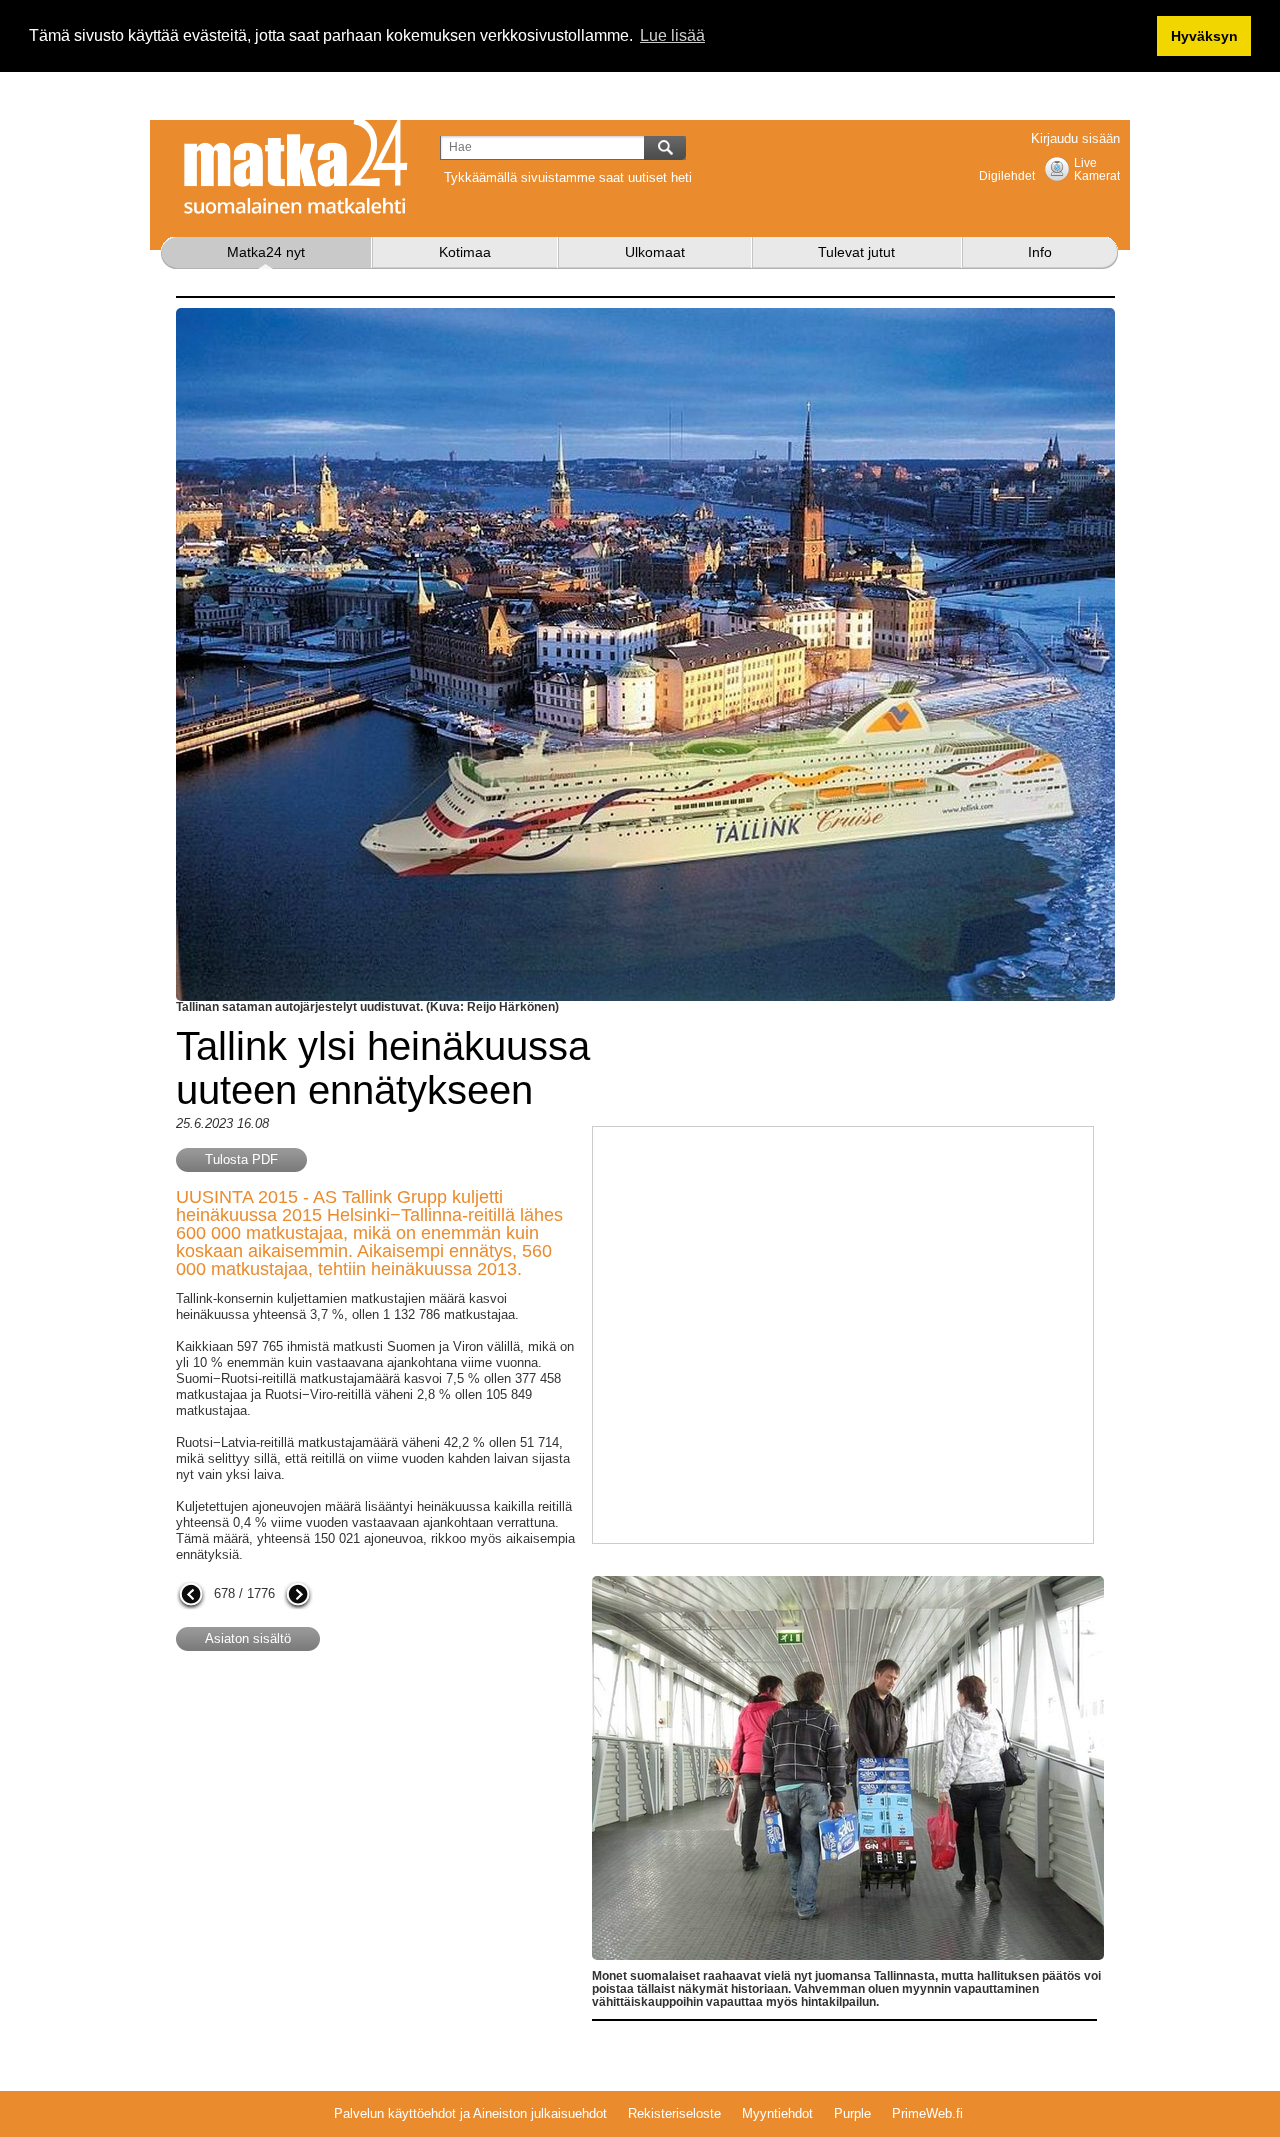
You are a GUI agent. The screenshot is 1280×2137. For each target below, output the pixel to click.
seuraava (298, 1596)
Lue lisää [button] (672, 35)
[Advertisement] (344, 1827)
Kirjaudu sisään (1075, 138)
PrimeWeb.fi (927, 2113)
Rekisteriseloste (674, 2113)
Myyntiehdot (777, 2113)
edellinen (191, 1596)
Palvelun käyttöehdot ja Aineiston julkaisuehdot (470, 2113)
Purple (852, 2113)
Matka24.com (296, 167)
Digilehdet (1007, 176)
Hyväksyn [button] (1204, 36)
